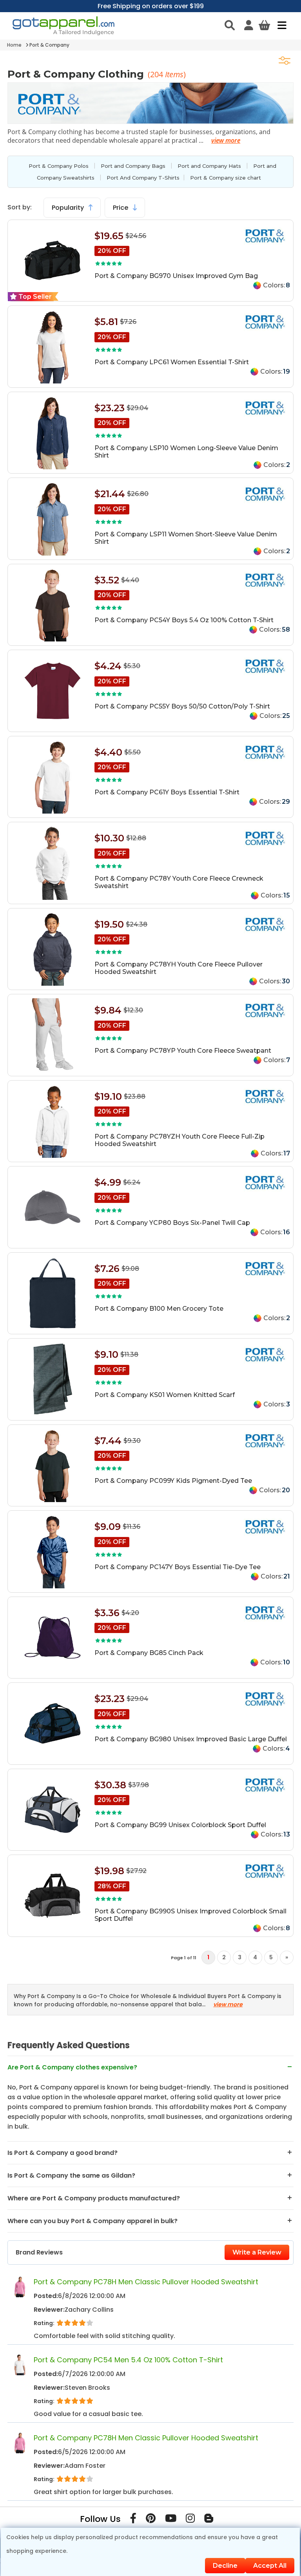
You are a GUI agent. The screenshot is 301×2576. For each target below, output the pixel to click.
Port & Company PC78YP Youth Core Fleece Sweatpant (183, 1051)
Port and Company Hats (209, 166)
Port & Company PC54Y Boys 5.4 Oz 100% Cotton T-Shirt (184, 620)
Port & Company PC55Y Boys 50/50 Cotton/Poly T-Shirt (182, 706)
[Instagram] (190, 2520)
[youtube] (171, 2520)
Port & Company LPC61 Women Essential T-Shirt (172, 362)
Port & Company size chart (226, 178)
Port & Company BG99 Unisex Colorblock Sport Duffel (180, 1825)
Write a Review (257, 2252)
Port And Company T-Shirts (143, 178)
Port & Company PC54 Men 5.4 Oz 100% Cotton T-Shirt (128, 2360)
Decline (225, 2566)
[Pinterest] (151, 2520)
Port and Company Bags (133, 166)
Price (121, 208)
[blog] (209, 2520)
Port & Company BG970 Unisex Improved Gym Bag (176, 276)
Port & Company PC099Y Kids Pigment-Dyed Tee (173, 1481)
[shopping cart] (264, 25)
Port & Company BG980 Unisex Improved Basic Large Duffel (191, 1739)
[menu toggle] (280, 25)
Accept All (270, 2566)
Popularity (69, 208)
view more (226, 140)
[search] (230, 25)
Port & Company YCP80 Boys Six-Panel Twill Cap (172, 1223)
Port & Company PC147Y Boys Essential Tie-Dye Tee (178, 1567)
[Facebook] (133, 2520)
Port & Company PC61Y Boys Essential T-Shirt (167, 792)
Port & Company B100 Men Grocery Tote (159, 1309)
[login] (249, 25)
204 (158, 74)
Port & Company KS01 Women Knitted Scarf (165, 1395)
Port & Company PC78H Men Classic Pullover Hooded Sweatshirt (146, 2282)
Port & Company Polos (59, 166)
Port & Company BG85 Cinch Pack (149, 1653)
